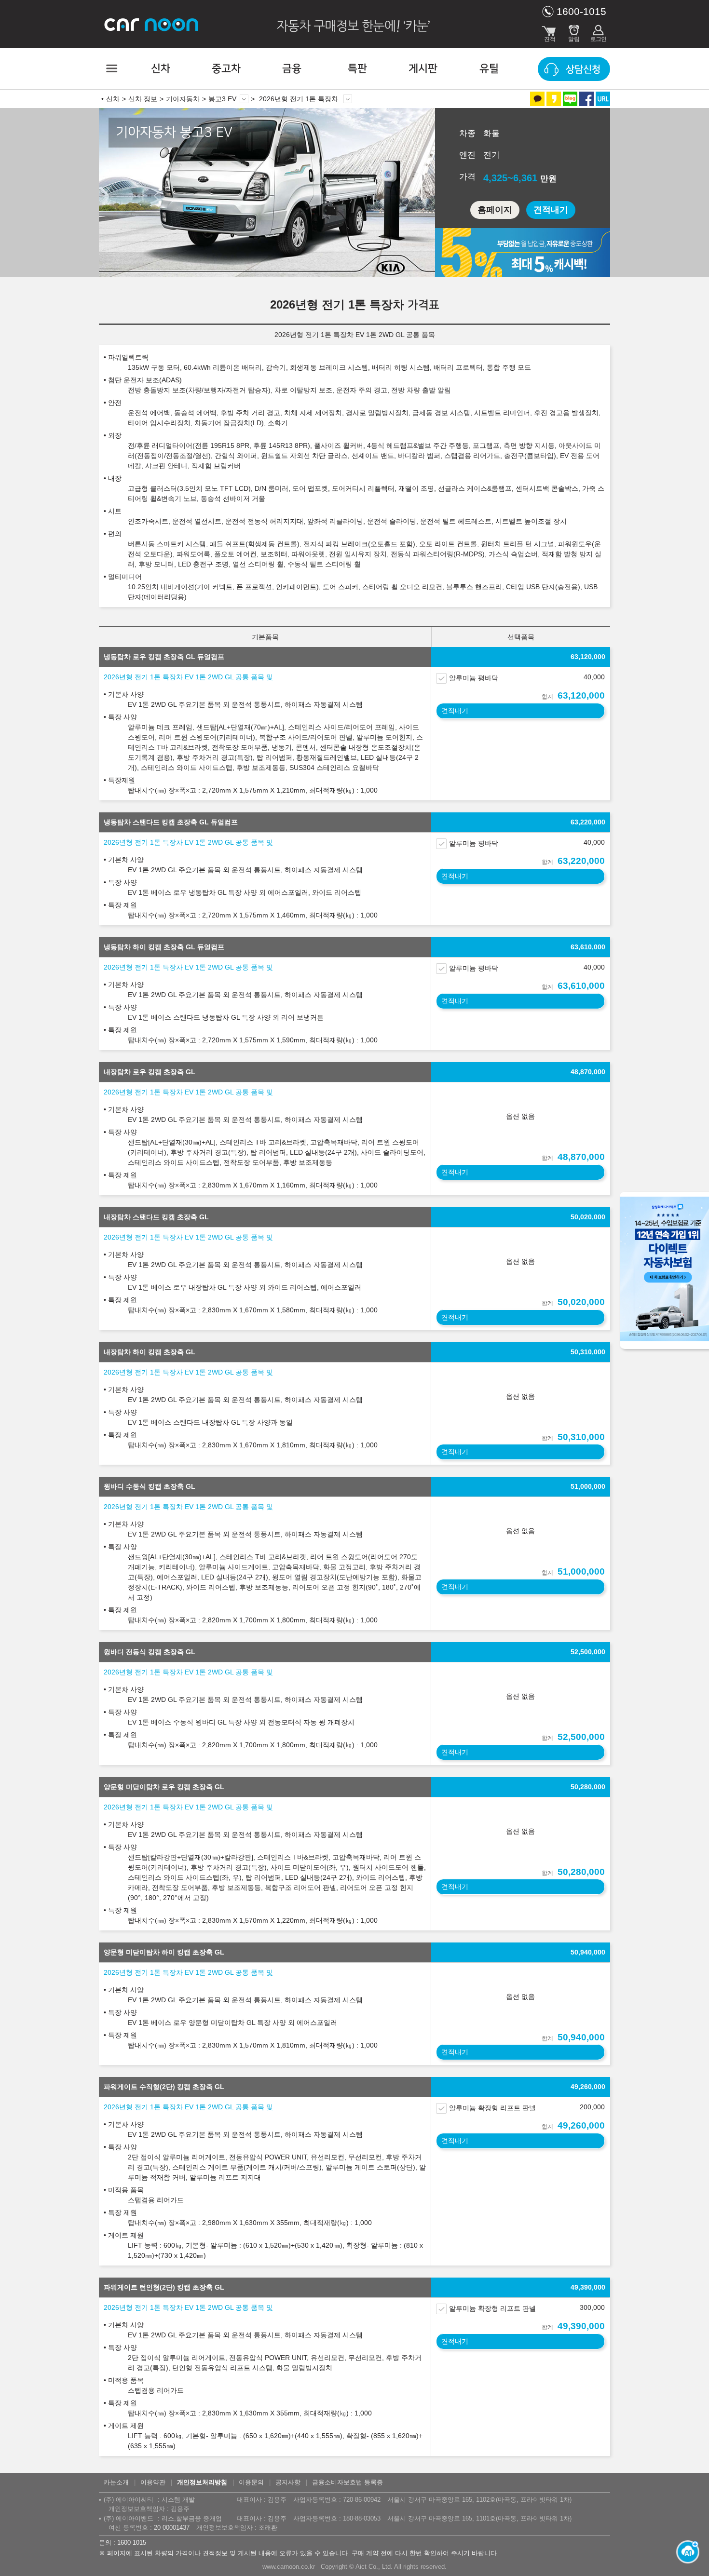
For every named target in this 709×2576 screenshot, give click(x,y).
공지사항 (288, 2482)
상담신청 (583, 69)
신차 (161, 69)
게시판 (423, 69)
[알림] (574, 31)
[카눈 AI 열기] (685, 2552)
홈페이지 (495, 210)
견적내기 (551, 210)
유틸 (489, 69)
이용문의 (251, 2482)
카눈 (152, 24)
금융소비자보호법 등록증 (348, 2482)
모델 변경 (244, 99)
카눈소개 (116, 2482)
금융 (292, 69)
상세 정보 (348, 99)
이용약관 (153, 2482)
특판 (357, 69)
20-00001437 (172, 2528)
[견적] (550, 31)
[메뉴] (111, 68)
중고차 (226, 69)
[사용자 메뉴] (598, 31)
